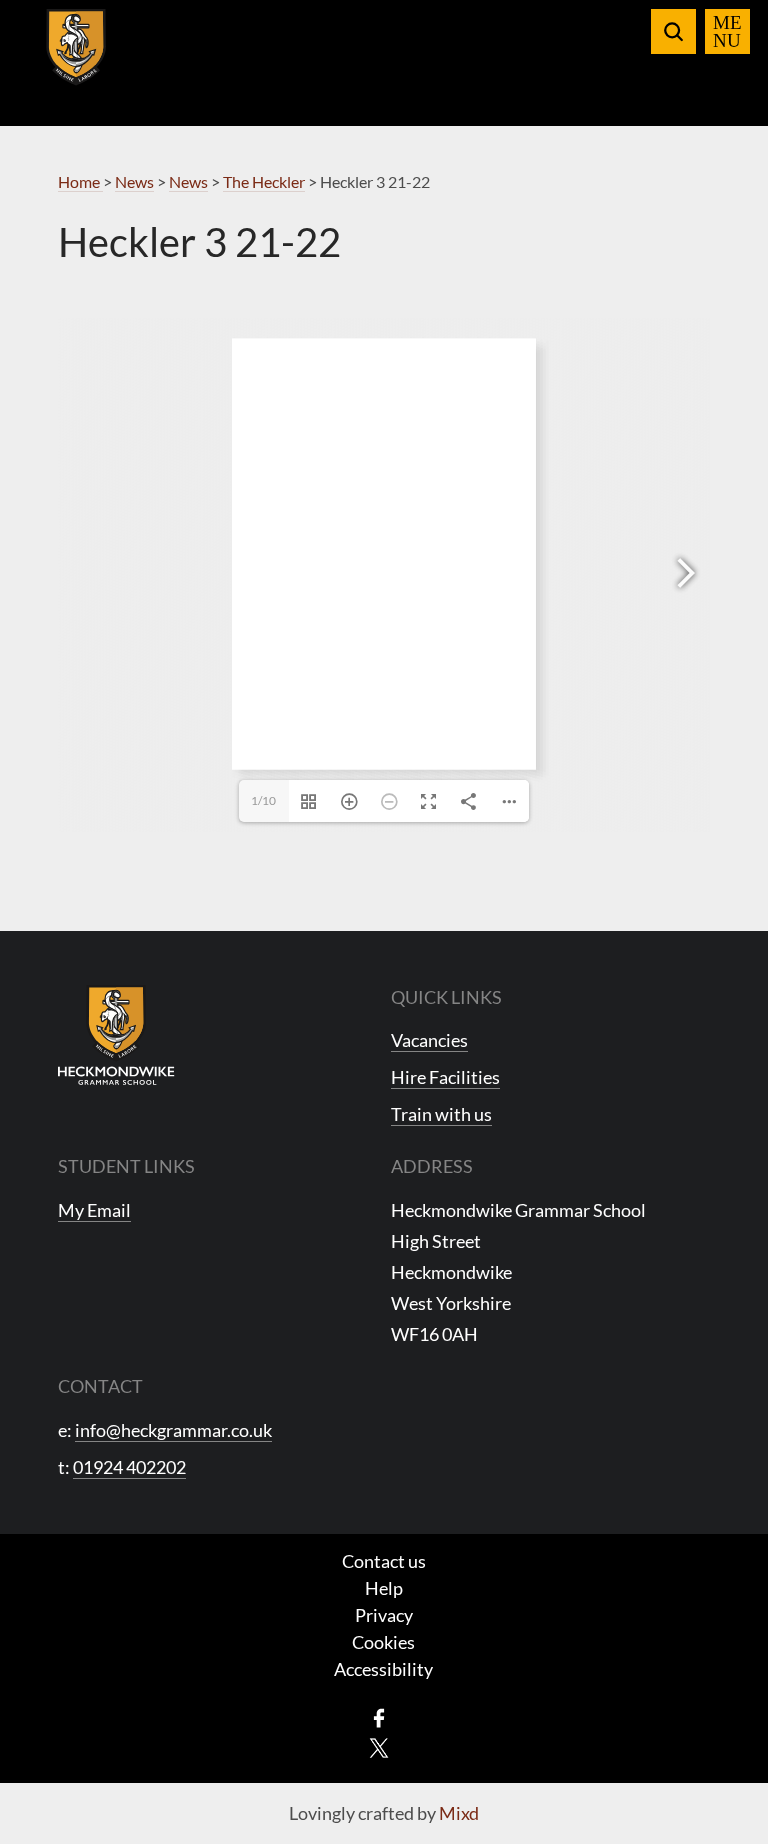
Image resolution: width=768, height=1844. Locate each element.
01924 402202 (129, 1467)
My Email (94, 1210)
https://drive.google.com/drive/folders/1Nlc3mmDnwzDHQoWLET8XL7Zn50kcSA (395, 714)
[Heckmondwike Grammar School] (76, 59)
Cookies (383, 1642)
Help (384, 1588)
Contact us (384, 1561)
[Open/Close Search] (673, 31)
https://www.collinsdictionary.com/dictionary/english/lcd (381, 711)
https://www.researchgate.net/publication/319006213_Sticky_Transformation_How (396, 731)
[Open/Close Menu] (727, 31)
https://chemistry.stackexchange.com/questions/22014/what (383, 717)
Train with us (441, 1114)
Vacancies (429, 1040)
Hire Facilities (445, 1077)
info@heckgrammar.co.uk (173, 1430)
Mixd (459, 1813)
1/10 (263, 800)
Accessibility (383, 1669)
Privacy (384, 1615)
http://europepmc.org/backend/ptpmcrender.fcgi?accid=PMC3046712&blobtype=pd (397, 724)
